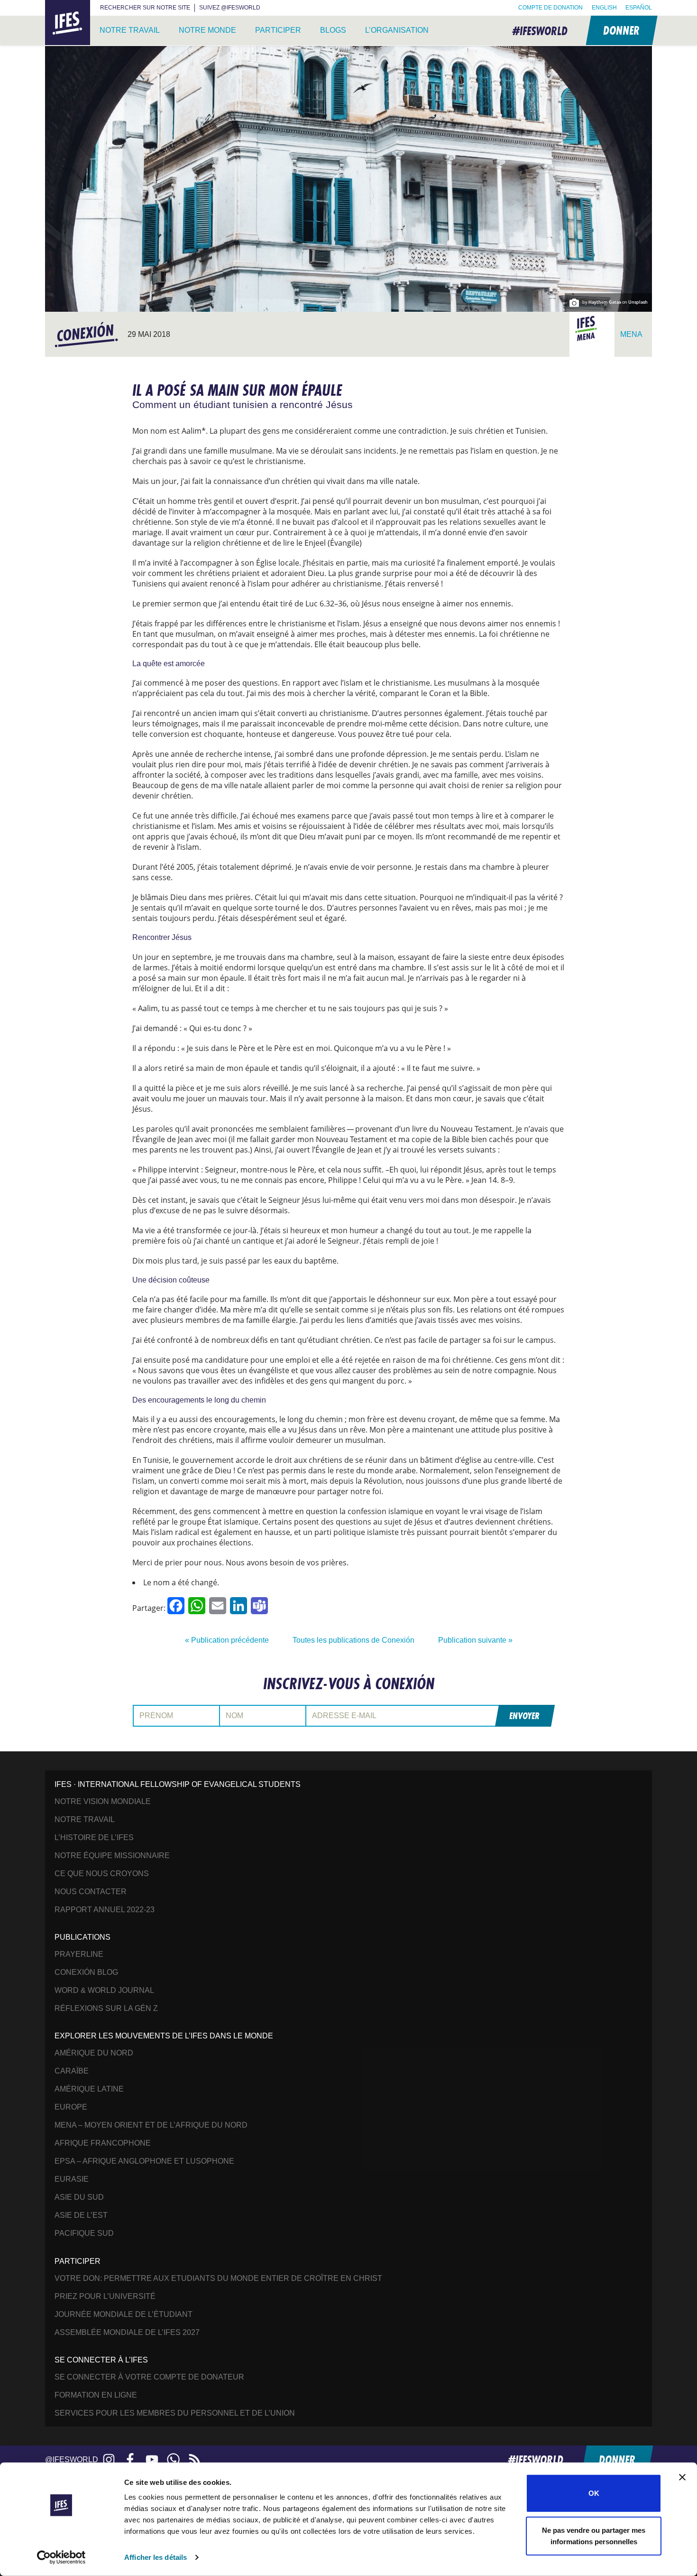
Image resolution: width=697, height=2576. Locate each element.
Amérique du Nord (94, 2053)
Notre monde (207, 30)
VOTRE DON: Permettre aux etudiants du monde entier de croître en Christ (218, 2278)
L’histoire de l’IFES (94, 1837)
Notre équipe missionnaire (112, 1855)
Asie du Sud (79, 2197)
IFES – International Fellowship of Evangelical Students (68, 23)
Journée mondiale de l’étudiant (124, 2314)
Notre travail (130, 30)
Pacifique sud (84, 2233)
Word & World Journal (104, 1990)
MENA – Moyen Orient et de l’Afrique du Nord (151, 2125)
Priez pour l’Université (105, 2296)
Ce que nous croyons (102, 1874)
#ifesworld (540, 31)
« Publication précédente (227, 1640)
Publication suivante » (475, 1640)
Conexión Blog (86, 1972)
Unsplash (638, 302)
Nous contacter (91, 1892)
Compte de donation (550, 8)
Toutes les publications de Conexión (353, 1640)
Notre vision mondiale (103, 1801)
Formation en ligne (96, 2395)
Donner (621, 30)
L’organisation (397, 30)
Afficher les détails (156, 2557)
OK (594, 2493)
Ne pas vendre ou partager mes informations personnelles (594, 2535)
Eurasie (72, 2179)
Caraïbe (72, 2071)
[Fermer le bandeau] (682, 2477)
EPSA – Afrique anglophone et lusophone (144, 2161)
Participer (278, 30)
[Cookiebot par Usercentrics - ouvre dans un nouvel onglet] (61, 2557)
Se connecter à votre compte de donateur (149, 2377)
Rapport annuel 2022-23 (105, 1910)
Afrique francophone (103, 2143)
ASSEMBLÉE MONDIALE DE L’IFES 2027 (127, 2332)
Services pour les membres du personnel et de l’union (175, 2413)
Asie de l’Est (81, 2215)
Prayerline (79, 1954)
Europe (71, 2107)
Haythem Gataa (605, 302)
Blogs (333, 30)
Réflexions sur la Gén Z (106, 2008)
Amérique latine (89, 2089)
